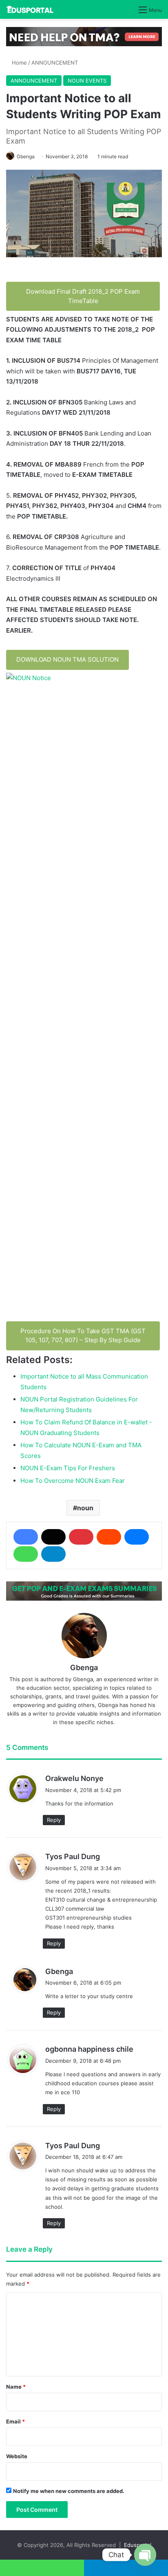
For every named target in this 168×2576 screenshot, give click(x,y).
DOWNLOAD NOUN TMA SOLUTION (67, 659)
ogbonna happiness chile (89, 2049)
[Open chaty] (145, 2555)
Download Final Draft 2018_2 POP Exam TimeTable (83, 296)
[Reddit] (109, 1537)
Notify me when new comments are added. (69, 2491)
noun (85, 1508)
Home (19, 63)
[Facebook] (26, 1537)
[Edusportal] (30, 9)
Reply (54, 1820)
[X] (53, 1537)
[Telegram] (53, 1554)
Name (16, 2387)
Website (17, 2456)
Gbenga (26, 156)
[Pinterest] (81, 1537)
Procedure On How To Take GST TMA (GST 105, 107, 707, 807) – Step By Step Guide (83, 1336)
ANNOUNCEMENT (55, 63)
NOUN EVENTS (87, 81)
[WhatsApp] (26, 1554)
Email (15, 2421)
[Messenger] (137, 1537)
